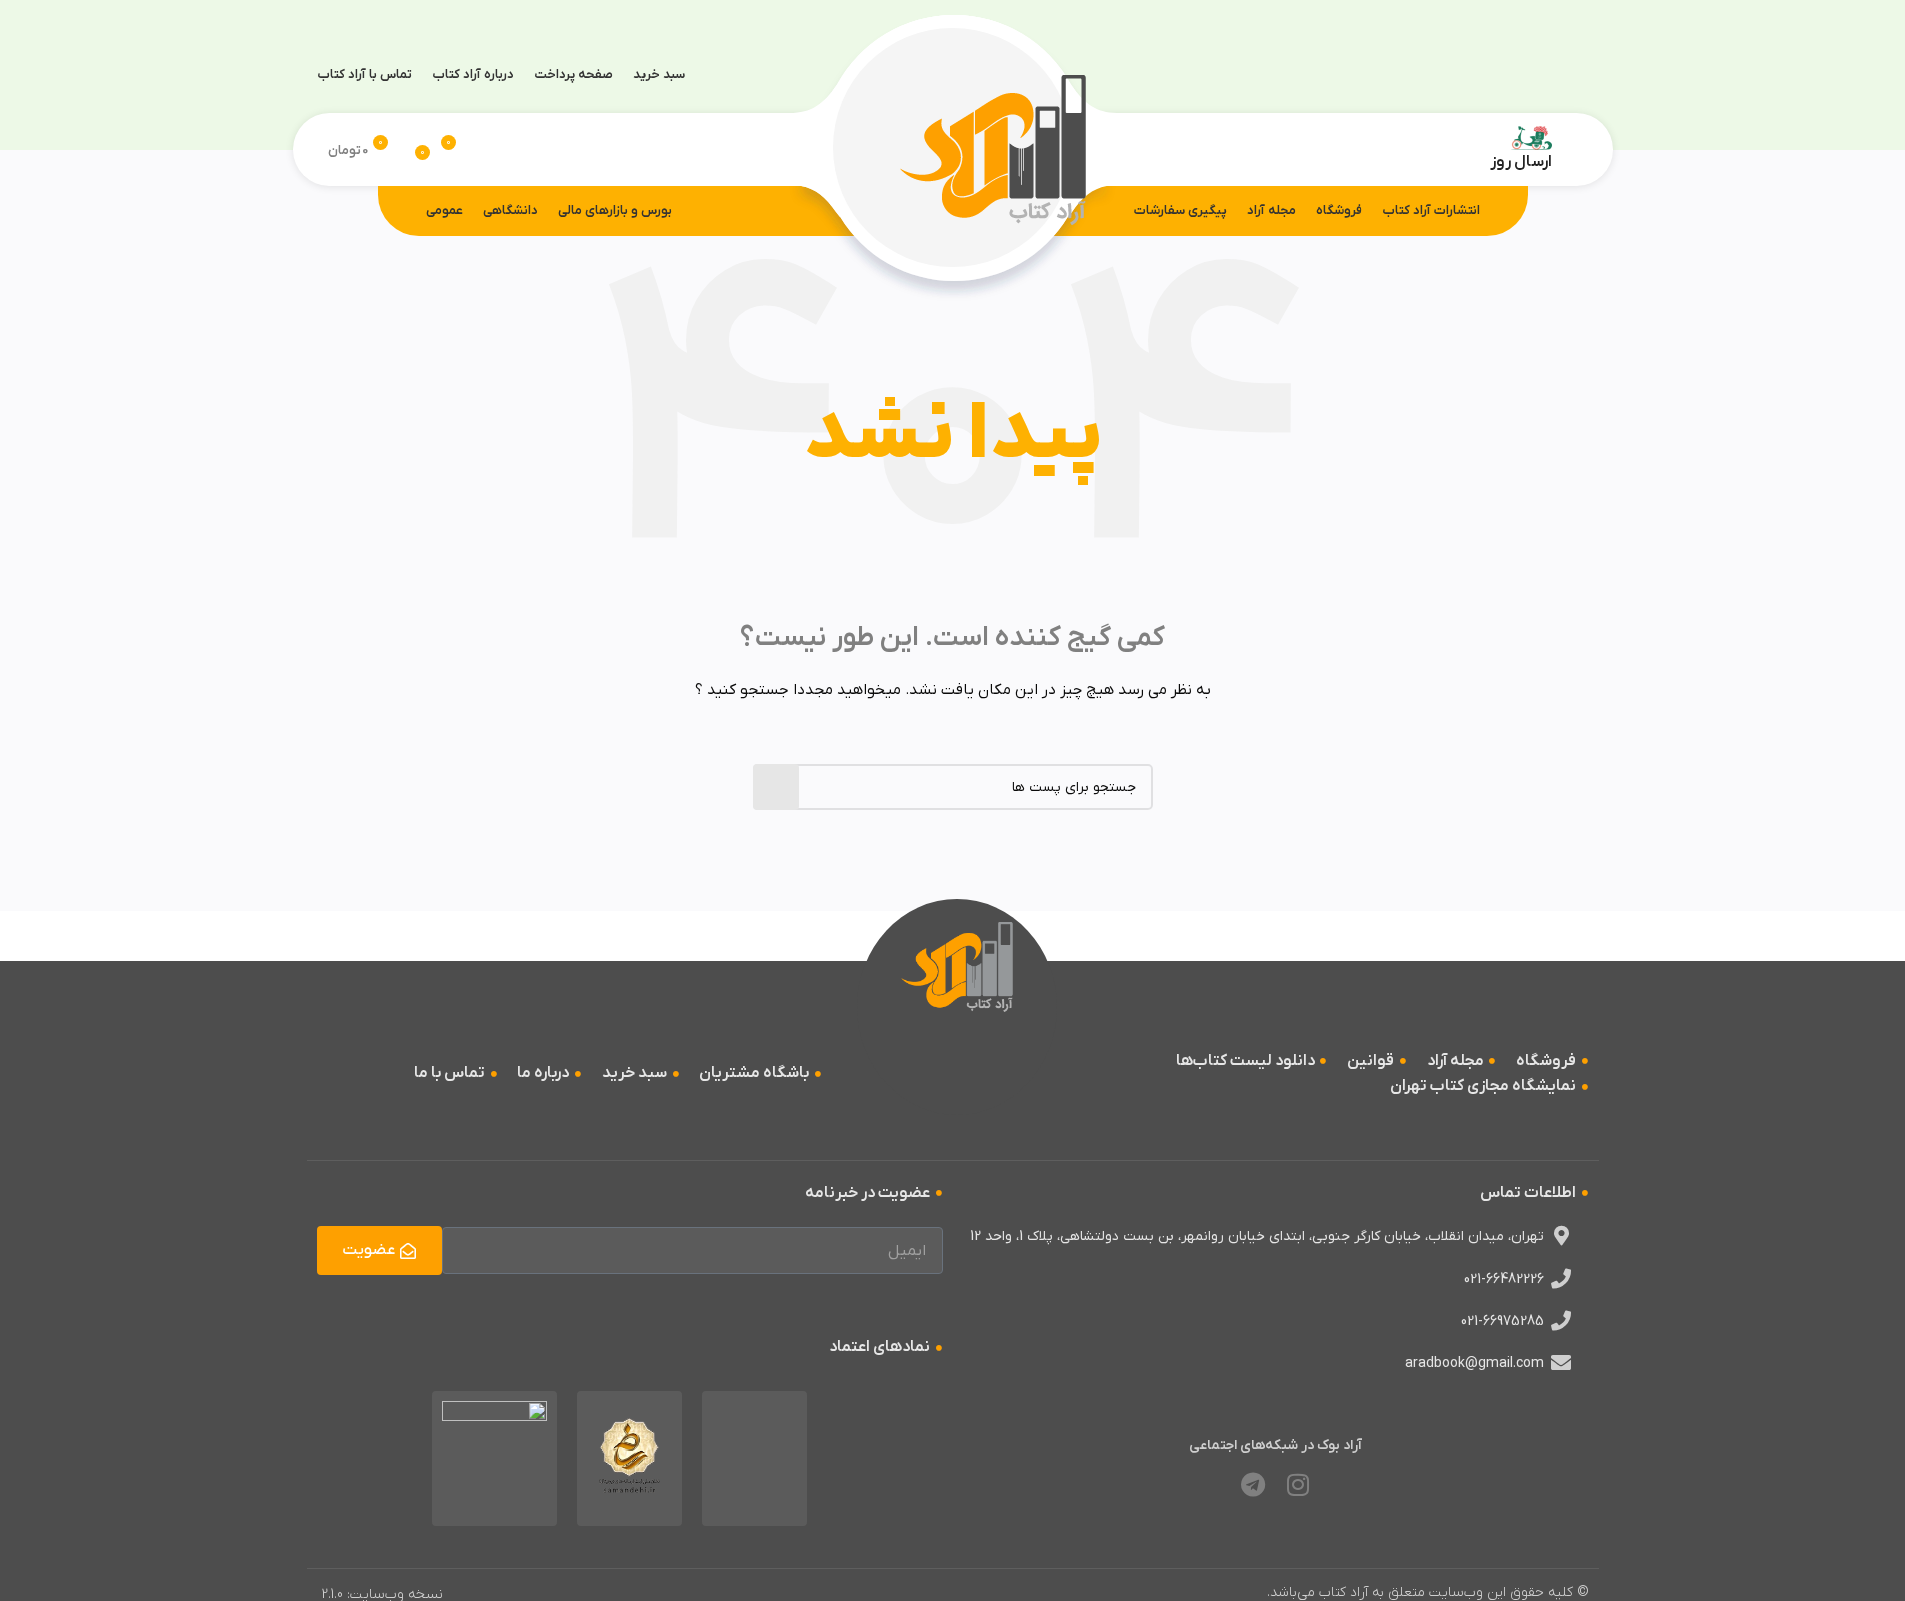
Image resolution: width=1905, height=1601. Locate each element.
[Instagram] (1298, 1485)
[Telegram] (1253, 1485)
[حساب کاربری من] (1570, 150)
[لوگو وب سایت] (993, 148)
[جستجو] (486, 150)
